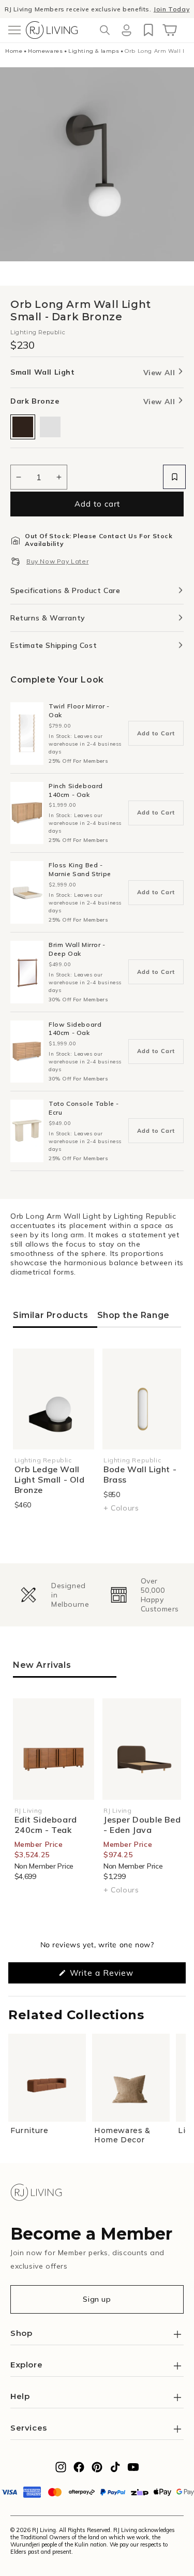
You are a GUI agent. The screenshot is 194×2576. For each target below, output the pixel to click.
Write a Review (117, 1975)
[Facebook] (79, 2470)
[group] (51, 1595)
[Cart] (170, 30)
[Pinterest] (97, 2470)
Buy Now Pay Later (57, 561)
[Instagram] (61, 2470)
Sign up (97, 2299)
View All (160, 373)
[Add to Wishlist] (174, 477)
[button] (14, 30)
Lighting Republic (38, 332)
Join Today (171, 9)
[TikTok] (115, 2470)
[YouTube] (133, 2470)
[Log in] (126, 30)
